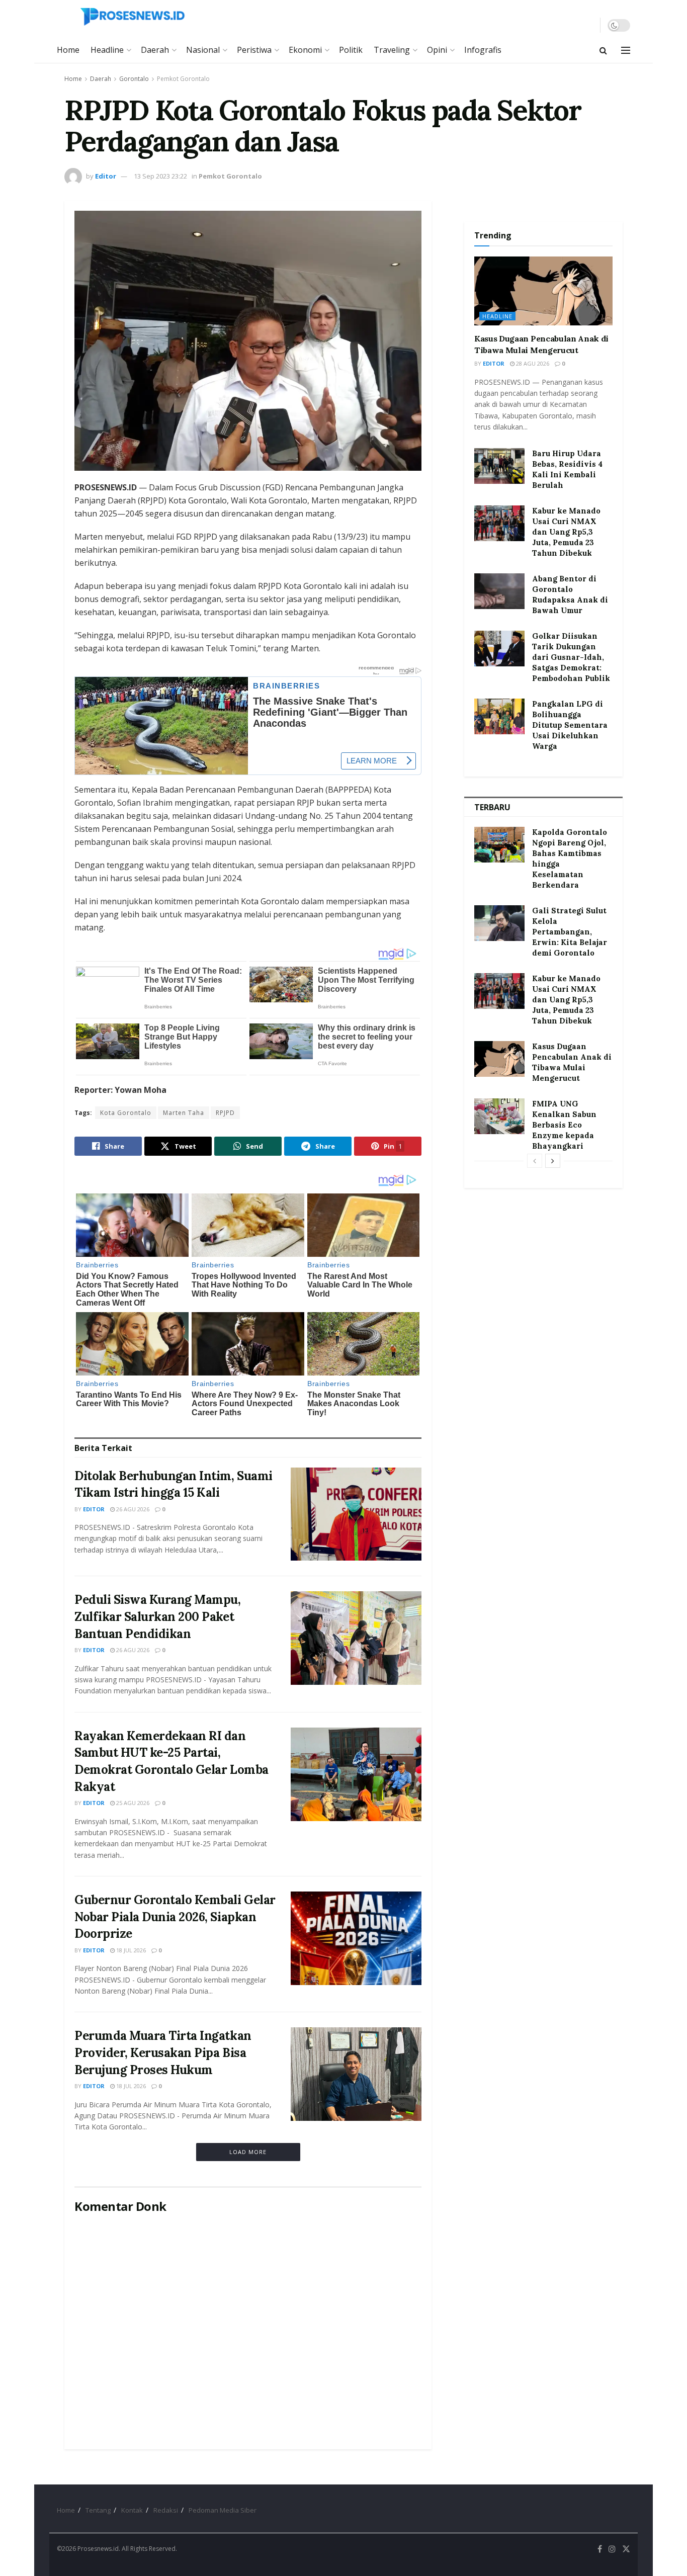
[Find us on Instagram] (612, 2549)
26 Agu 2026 (132, 1509)
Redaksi (166, 2510)
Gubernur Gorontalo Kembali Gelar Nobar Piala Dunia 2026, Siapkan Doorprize (175, 1917)
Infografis (483, 50)
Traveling (392, 50)
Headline (107, 50)
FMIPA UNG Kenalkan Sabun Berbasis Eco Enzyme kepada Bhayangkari (564, 1125)
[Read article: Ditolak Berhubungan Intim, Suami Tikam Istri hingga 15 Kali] (356, 1514)
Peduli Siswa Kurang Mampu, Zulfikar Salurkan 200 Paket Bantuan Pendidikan (158, 1616)
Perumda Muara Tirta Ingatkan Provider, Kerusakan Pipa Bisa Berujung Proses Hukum (163, 2052)
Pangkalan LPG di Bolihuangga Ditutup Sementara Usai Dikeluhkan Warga (570, 725)
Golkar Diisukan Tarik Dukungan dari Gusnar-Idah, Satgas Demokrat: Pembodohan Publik (571, 657)
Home (68, 50)
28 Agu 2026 (532, 363)
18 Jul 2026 (130, 1950)
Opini (437, 50)
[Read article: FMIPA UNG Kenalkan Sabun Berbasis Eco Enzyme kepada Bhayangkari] (499, 1117)
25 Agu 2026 (132, 1803)
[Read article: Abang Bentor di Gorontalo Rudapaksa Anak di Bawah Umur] (499, 591)
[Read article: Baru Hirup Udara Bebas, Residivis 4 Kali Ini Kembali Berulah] (499, 466)
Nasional (203, 50)
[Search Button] (603, 50)
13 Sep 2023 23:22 (160, 176)
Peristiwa (254, 50)
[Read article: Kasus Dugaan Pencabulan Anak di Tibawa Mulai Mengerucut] (543, 291)
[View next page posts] (553, 1161)
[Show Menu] (626, 50)
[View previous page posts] (535, 1161)
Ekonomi (305, 50)
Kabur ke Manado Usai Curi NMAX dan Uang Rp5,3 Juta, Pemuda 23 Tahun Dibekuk (566, 532)
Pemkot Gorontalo (183, 79)
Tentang (98, 2510)
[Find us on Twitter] (626, 2549)
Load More (248, 2152)
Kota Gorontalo (126, 1113)
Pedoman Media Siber (223, 2510)
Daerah (155, 50)
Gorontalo (134, 79)
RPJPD (225, 1113)
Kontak (132, 2510)
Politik (351, 50)
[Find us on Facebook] (600, 2549)
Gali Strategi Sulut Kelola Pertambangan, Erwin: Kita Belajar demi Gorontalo (570, 932)
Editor (106, 176)
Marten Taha (184, 1113)
